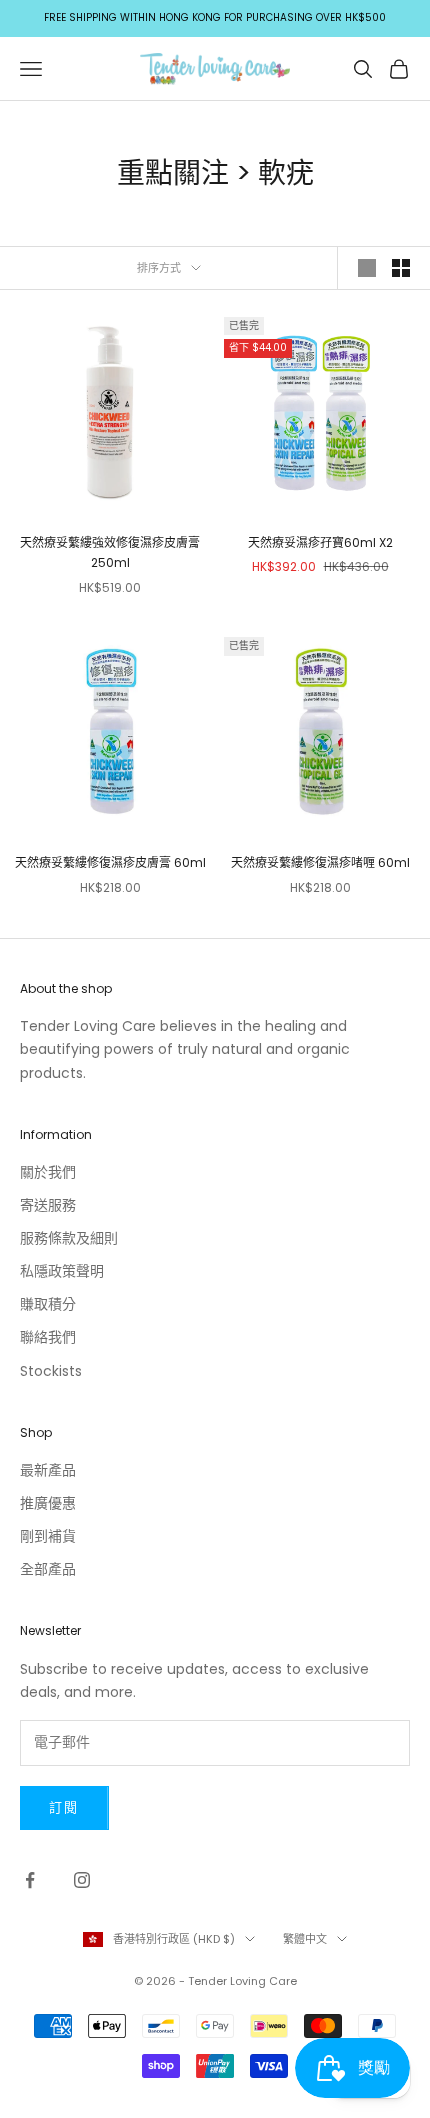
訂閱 (64, 1807)
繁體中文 (305, 1939)
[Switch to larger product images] (367, 268)
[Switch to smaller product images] (401, 268)
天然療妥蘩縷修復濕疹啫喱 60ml (320, 862)
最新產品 (48, 1470)
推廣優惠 (48, 1503)
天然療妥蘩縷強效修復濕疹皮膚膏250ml (110, 552)
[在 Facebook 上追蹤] (30, 1880)
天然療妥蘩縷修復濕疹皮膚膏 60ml (110, 862)
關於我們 (48, 1172)
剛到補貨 (48, 1536)
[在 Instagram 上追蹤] (82, 1880)
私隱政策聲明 (62, 1271)
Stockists (51, 1371)
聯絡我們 (48, 1337)
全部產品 (48, 1569)
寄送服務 (48, 1205)
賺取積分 (48, 1304)
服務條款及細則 (69, 1238)
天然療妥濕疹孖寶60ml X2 (320, 542)
